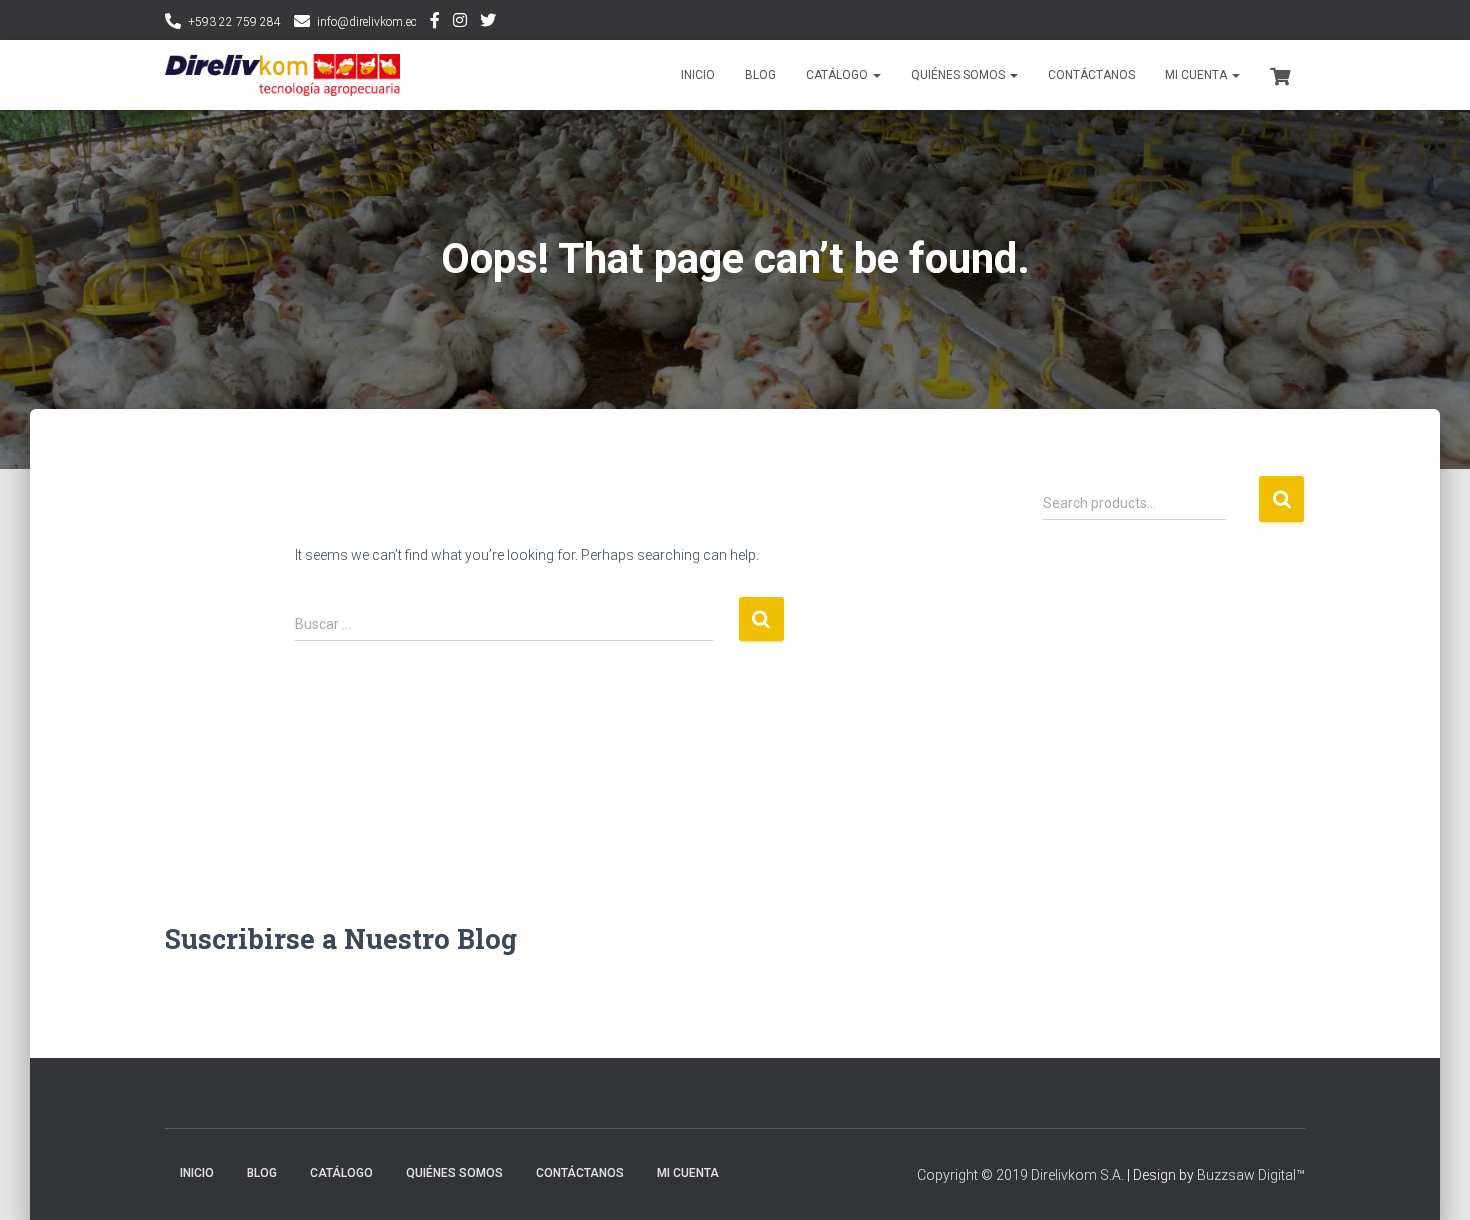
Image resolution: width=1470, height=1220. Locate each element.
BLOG (760, 75)
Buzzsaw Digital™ (1251, 1175)
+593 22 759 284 (234, 22)
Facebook (435, 23)
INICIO (698, 75)
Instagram (460, 23)
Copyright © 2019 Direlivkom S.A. (1020, 1175)
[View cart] (1280, 74)
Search (1281, 499)
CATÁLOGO (838, 75)
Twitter (488, 23)
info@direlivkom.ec (367, 22)
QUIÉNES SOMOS (959, 75)
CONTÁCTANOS (1091, 75)
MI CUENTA (1197, 75)
